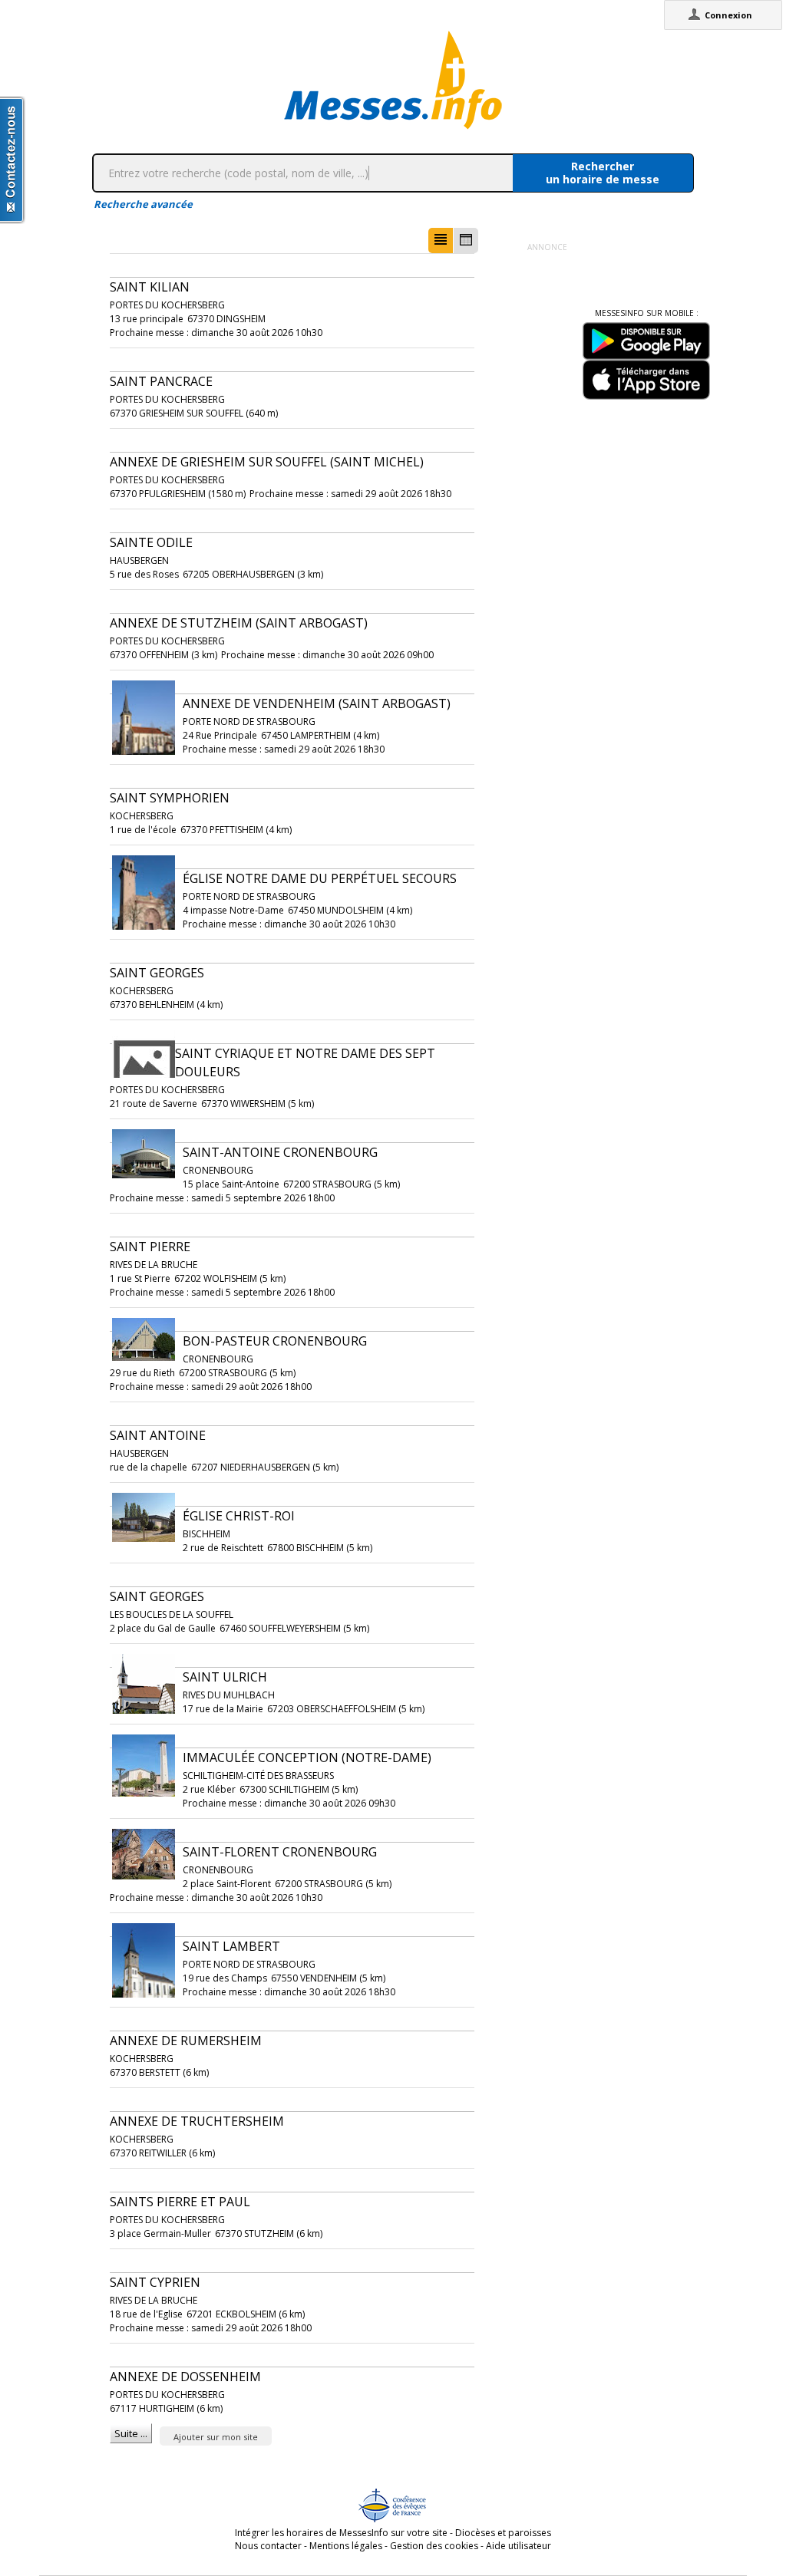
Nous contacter (268, 2546)
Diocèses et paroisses (503, 2533)
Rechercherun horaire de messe (603, 173)
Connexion (728, 15)
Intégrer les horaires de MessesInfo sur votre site (341, 2533)
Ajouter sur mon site (216, 2437)
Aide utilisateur (518, 2546)
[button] (441, 240)
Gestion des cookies (434, 2546)
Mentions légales (346, 2546)
